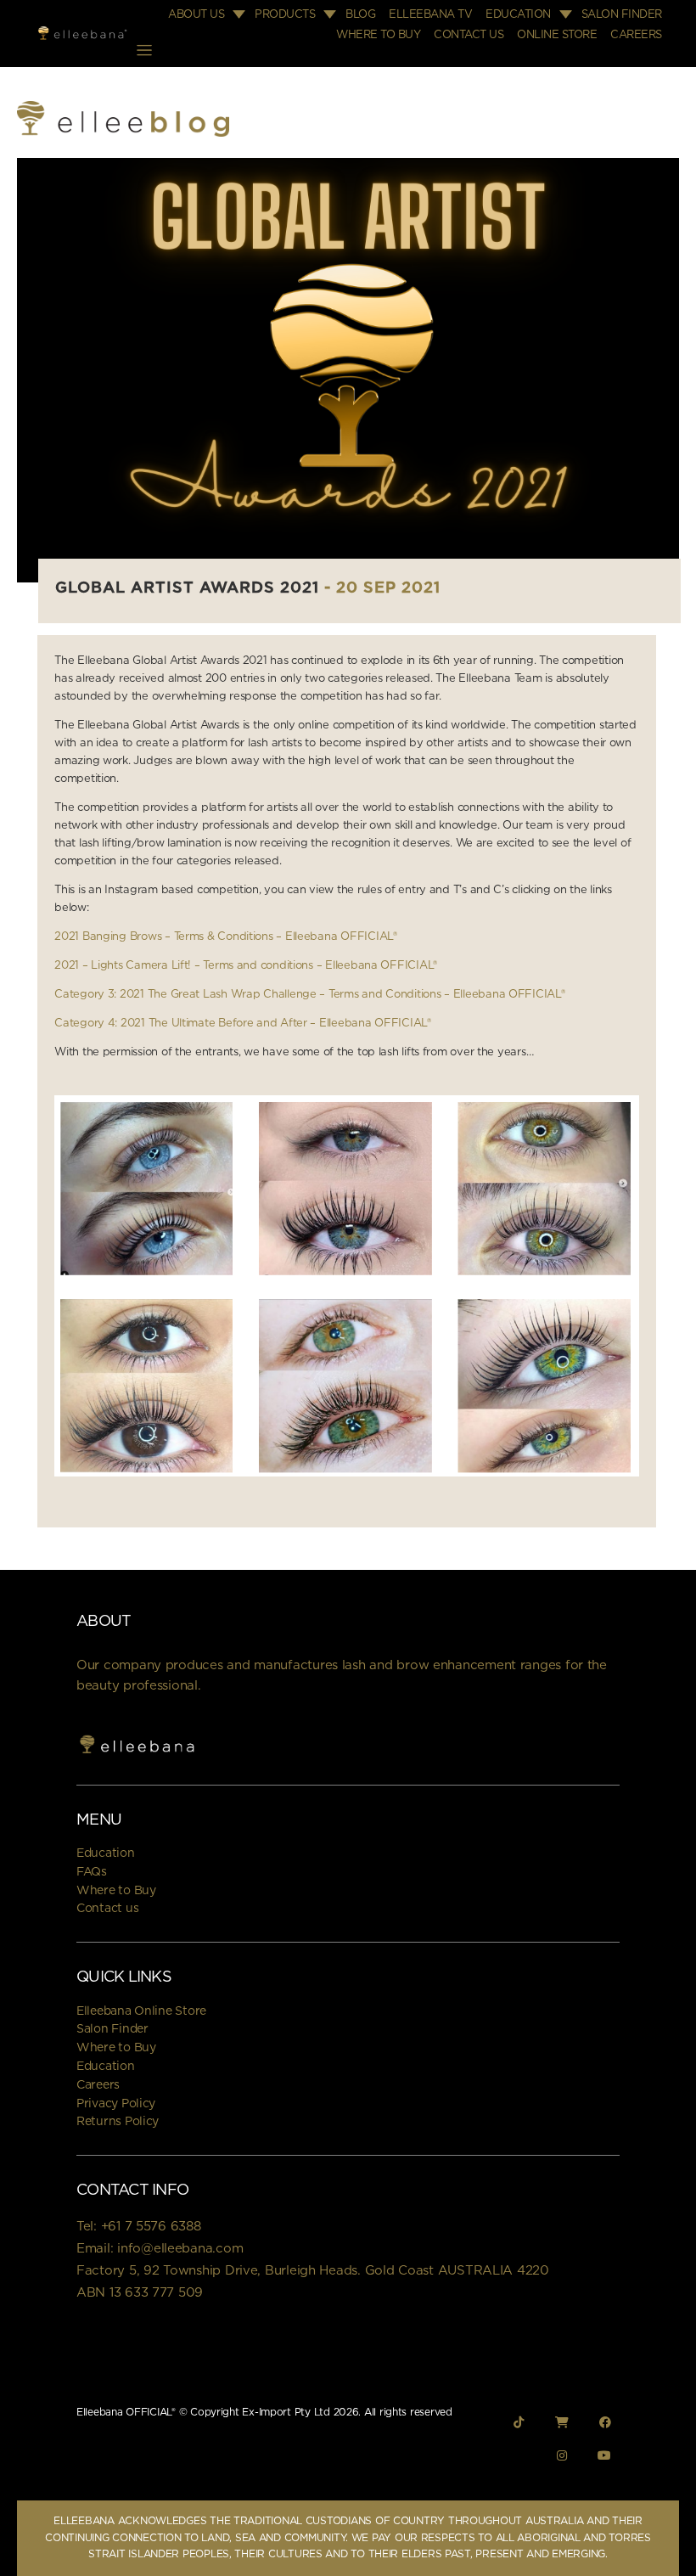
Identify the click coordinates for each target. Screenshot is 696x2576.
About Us (196, 15)
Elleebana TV (430, 15)
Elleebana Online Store (141, 2011)
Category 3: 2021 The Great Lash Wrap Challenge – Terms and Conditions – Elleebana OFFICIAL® (309, 995)
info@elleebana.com (180, 2249)
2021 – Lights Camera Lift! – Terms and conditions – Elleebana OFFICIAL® (246, 966)
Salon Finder (622, 15)
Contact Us (469, 35)
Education (518, 15)
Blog (360, 15)
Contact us (107, 1909)
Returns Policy (118, 2122)
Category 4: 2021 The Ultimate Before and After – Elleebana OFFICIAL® (243, 1024)
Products (285, 15)
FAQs (92, 1872)
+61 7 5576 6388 (151, 2227)
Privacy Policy (116, 2104)
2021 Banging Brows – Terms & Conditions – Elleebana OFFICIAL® (226, 937)
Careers (636, 35)
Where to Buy (378, 35)
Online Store (557, 35)
